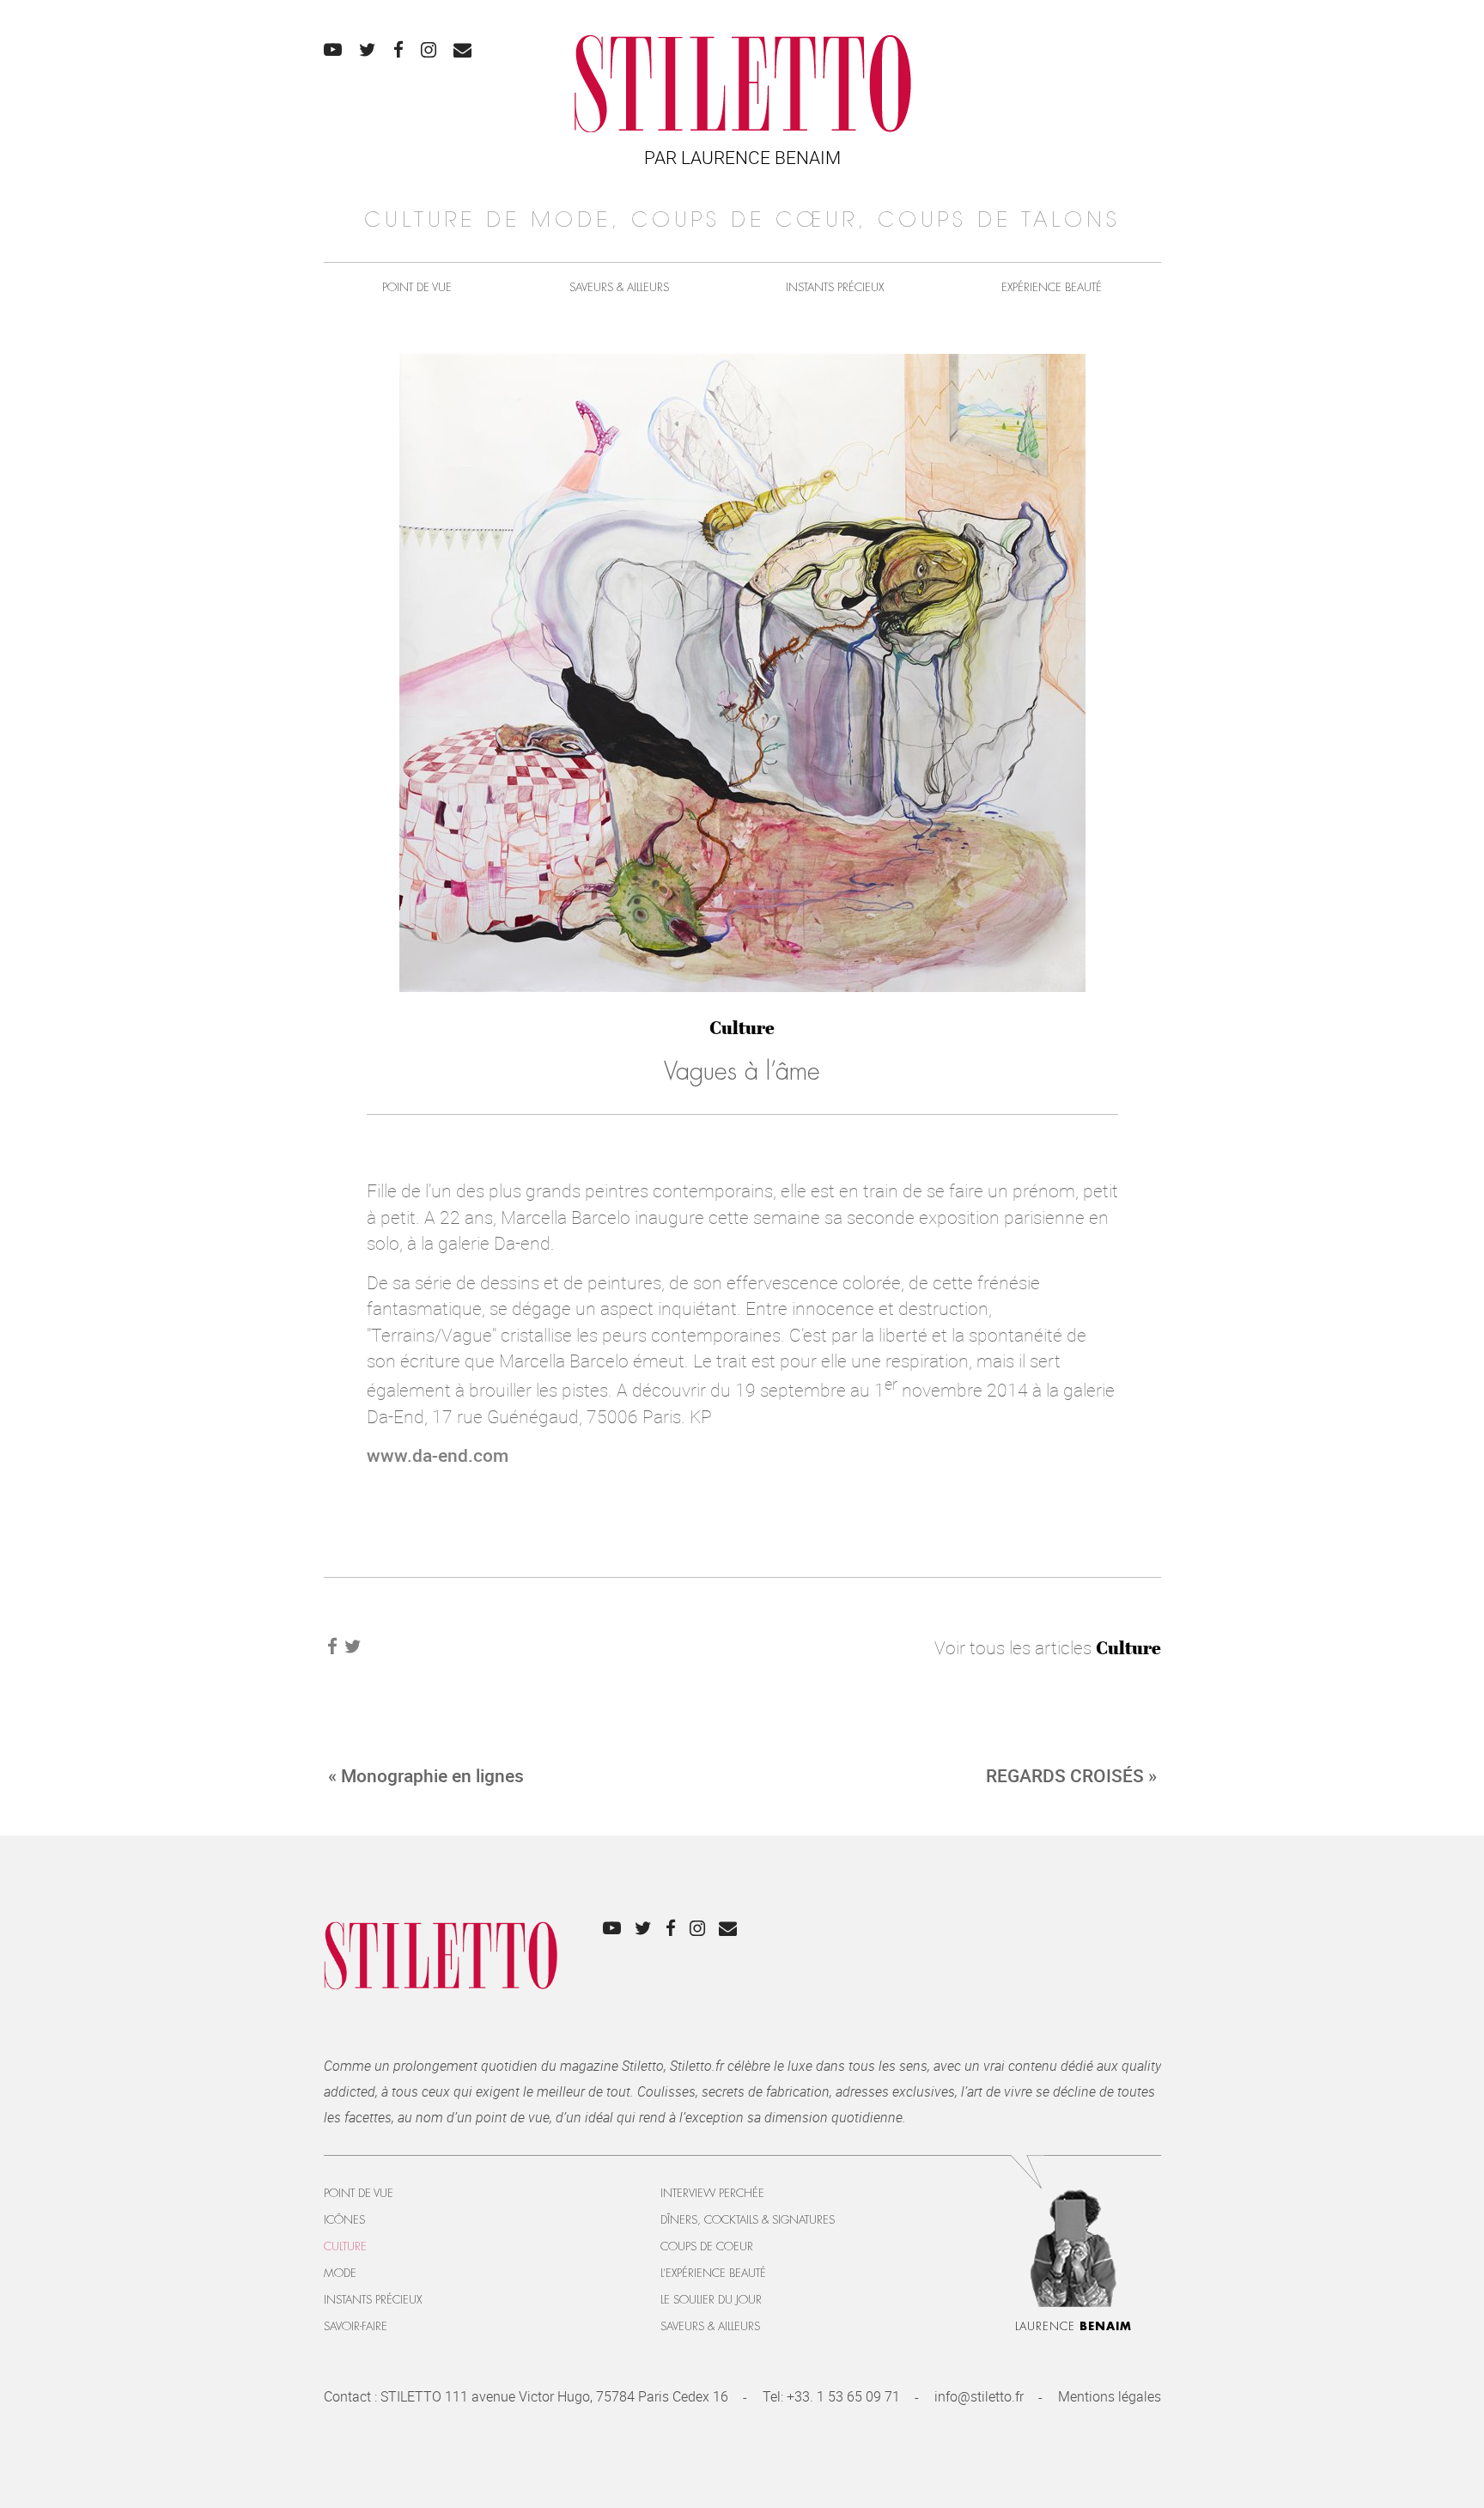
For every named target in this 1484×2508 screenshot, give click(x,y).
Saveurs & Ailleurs (619, 287)
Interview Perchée (712, 2193)
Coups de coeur (707, 2246)
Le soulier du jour (711, 2300)
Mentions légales (1110, 2396)
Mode (340, 2273)
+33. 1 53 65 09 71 (843, 2396)
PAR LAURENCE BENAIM (742, 157)
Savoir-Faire (356, 2326)
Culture (742, 1028)
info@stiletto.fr (979, 2396)
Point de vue (417, 287)
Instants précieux (835, 287)
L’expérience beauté (713, 2273)
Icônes (344, 2220)
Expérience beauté (1052, 287)
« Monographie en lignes (426, 1775)
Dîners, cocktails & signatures (748, 2220)
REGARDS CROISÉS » (1071, 1775)
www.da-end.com (438, 1455)
